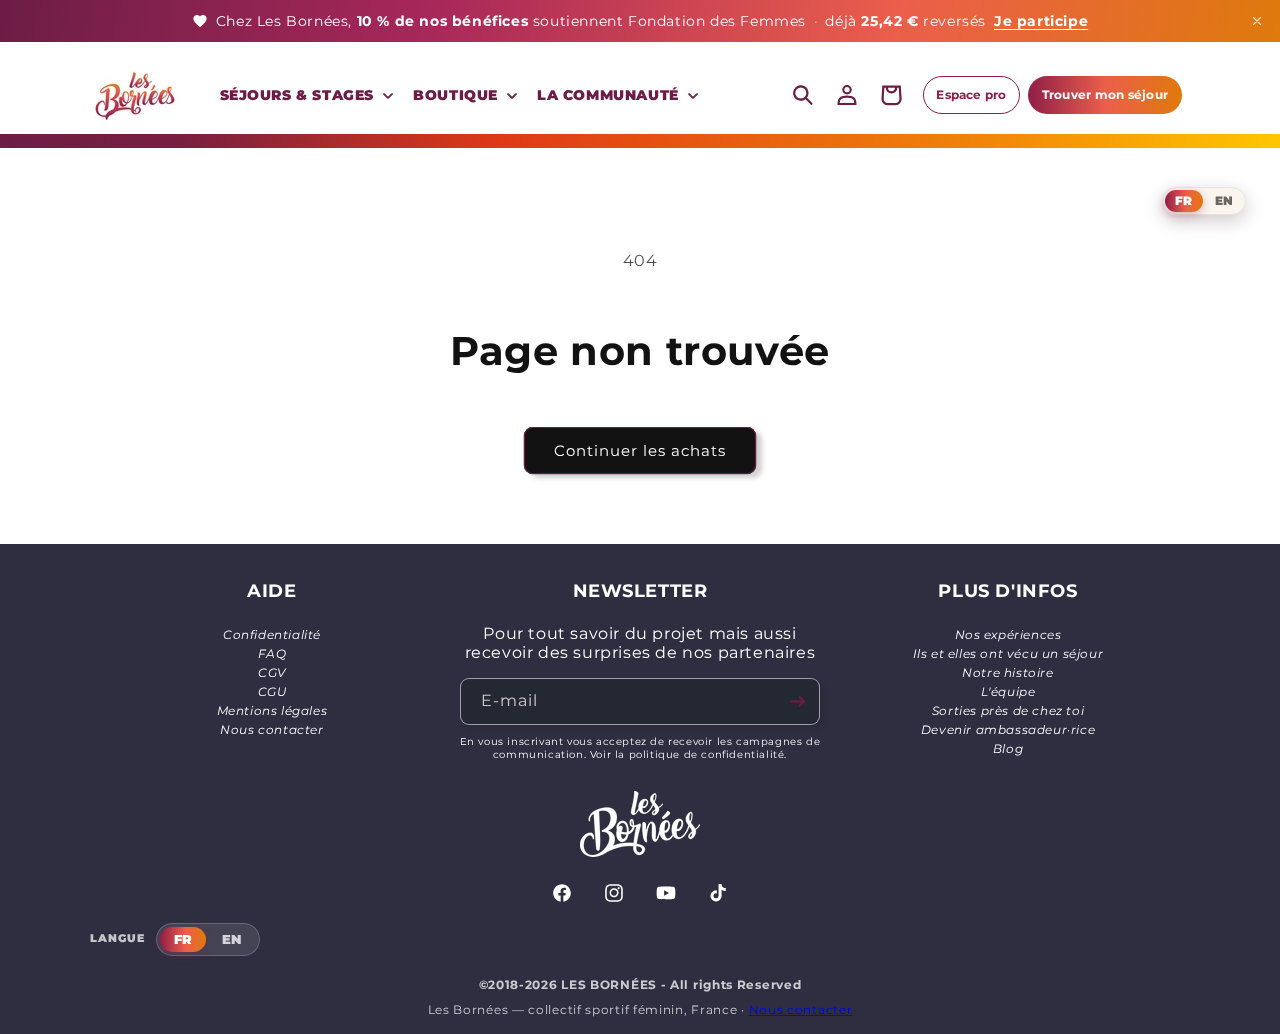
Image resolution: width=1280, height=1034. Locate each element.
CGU (272, 691)
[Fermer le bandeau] (1257, 21)
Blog (1008, 748)
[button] (305, 95)
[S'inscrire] (797, 701)
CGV (272, 672)
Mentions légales (272, 710)
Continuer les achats (640, 450)
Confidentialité (272, 634)
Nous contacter (271, 729)
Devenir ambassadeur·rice (1008, 729)
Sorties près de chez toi (1008, 710)
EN (1224, 200)
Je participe (1041, 21)
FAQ (272, 653)
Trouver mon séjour (1105, 94)
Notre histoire (1007, 672)
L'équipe (1008, 691)
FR (1183, 200)
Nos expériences (1008, 634)
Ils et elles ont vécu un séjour (1008, 653)
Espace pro (971, 94)
